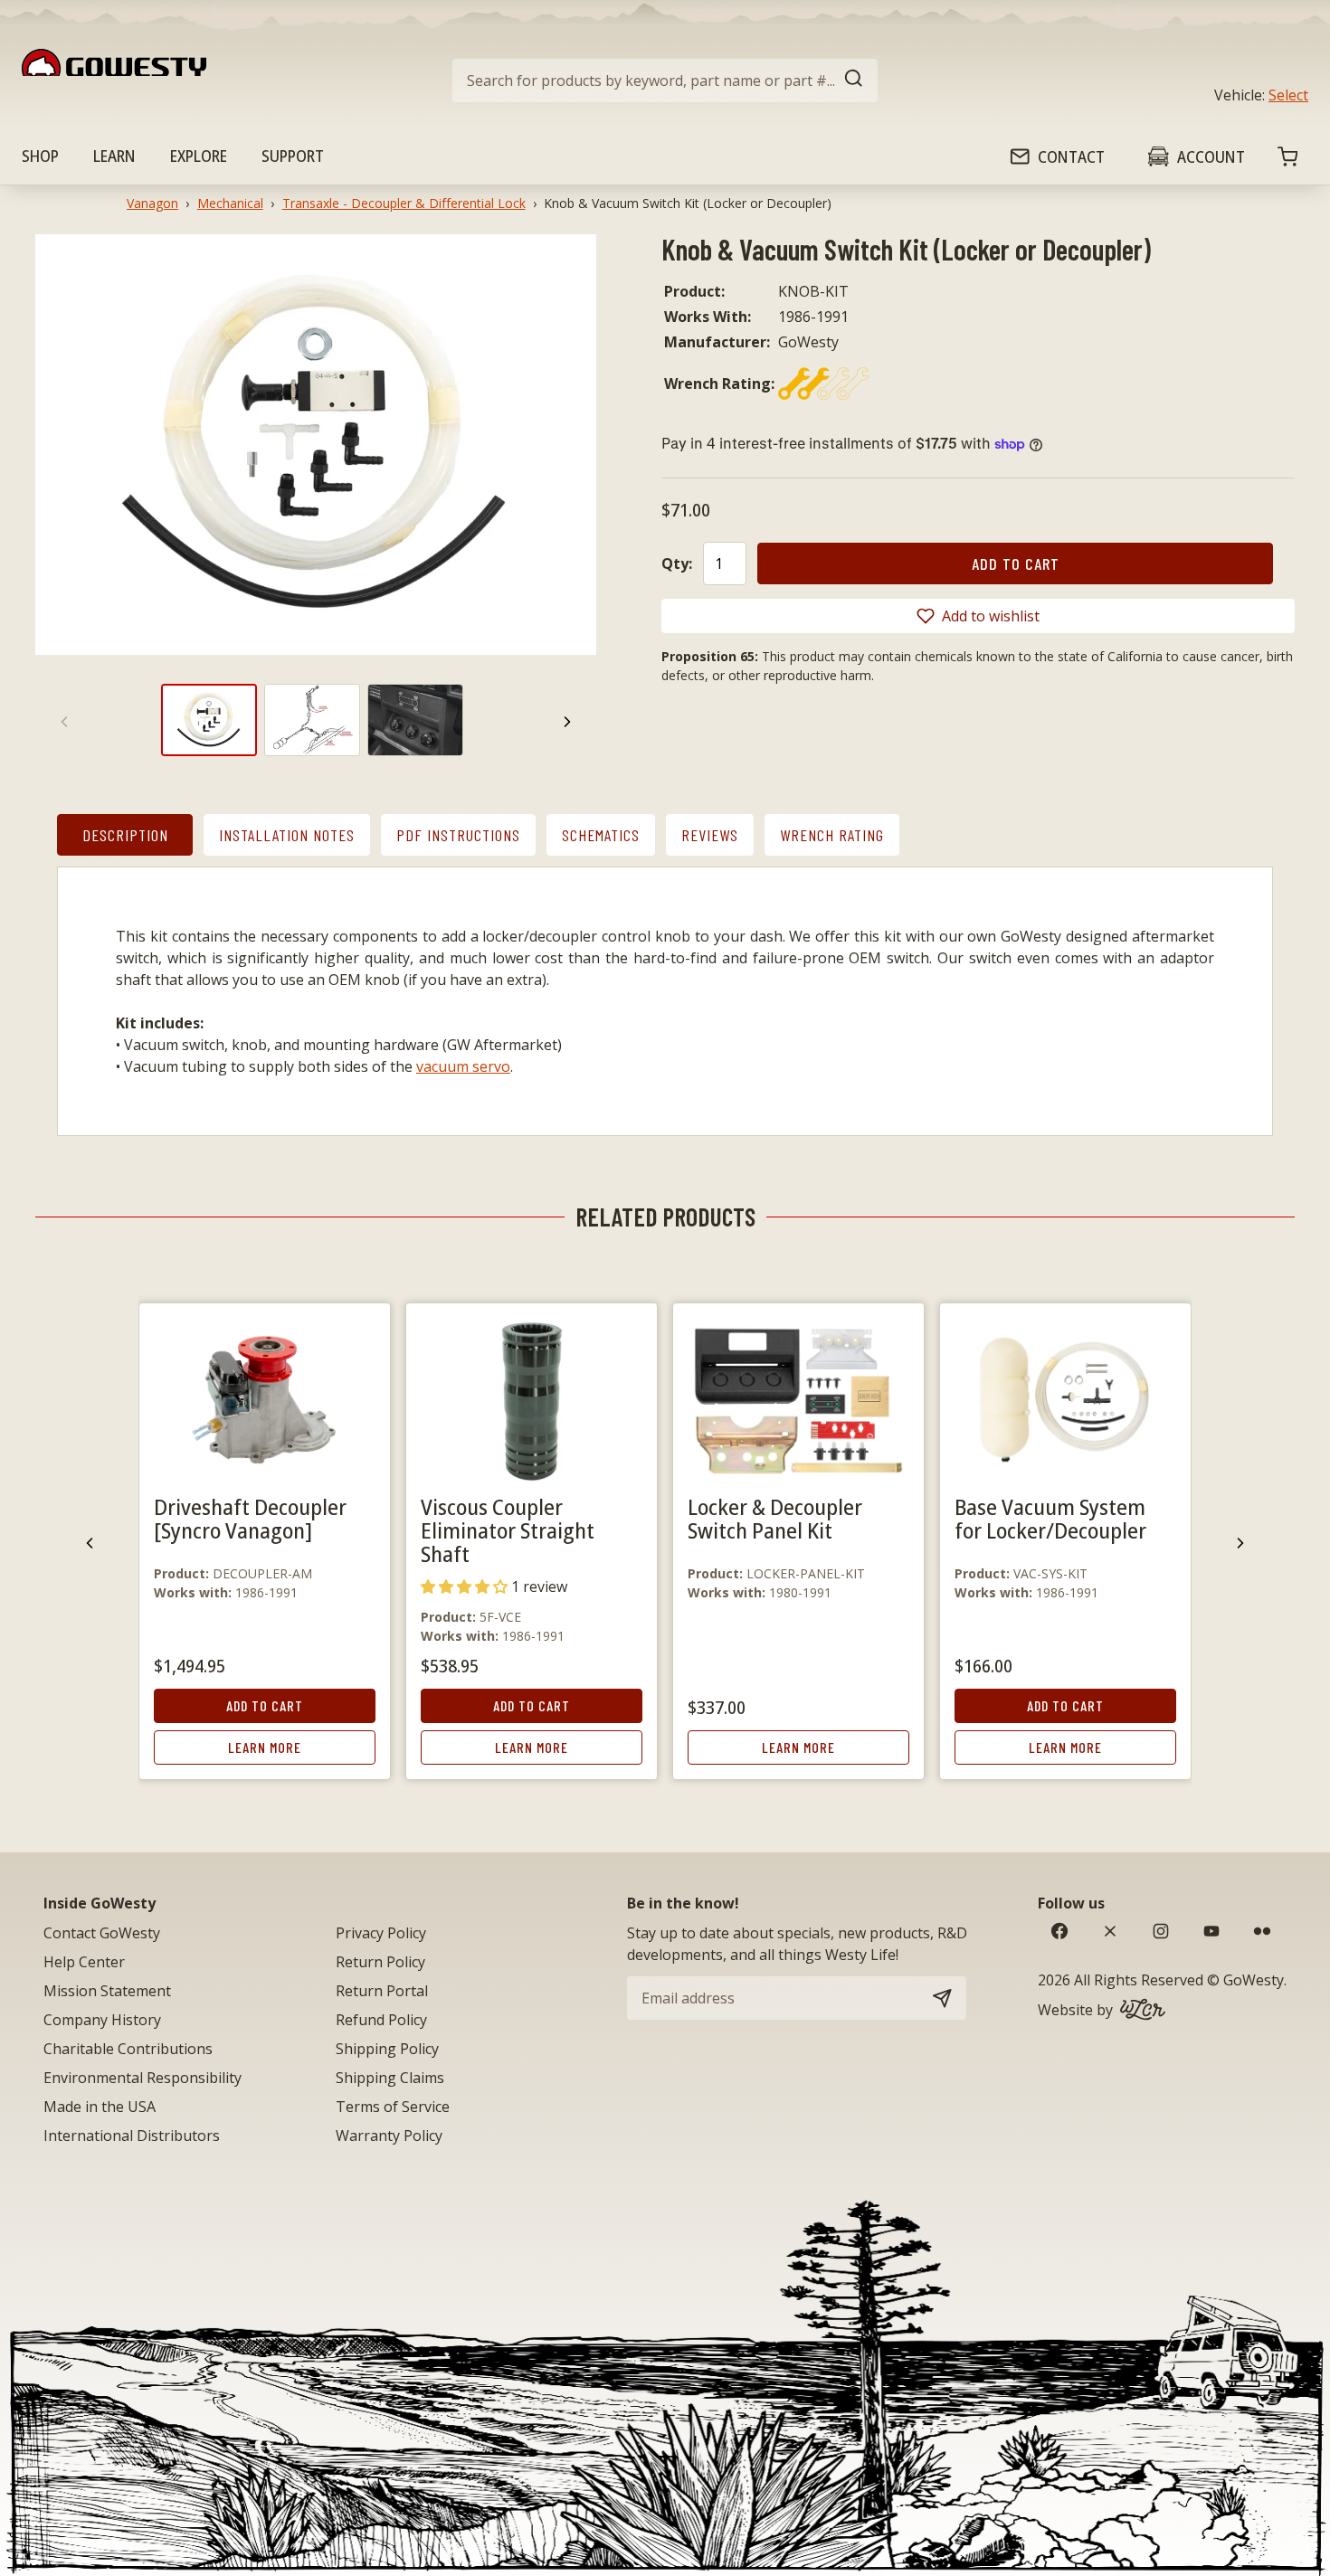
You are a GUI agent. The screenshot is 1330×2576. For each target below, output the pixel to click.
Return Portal (382, 1991)
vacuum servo (463, 1066)
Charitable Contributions (128, 2049)
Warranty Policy (389, 2136)
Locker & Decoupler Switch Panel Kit (775, 1518)
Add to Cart (265, 1705)
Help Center (84, 1962)
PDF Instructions (458, 835)
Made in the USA (100, 2107)
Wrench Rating (832, 835)
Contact (1071, 156)
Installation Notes (287, 835)
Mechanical (230, 203)
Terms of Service (393, 2107)
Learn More (265, 1747)
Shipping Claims (390, 2078)
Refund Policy (381, 2020)
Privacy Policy (381, 1933)
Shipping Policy (387, 2049)
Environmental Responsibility (142, 2078)
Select (1288, 95)
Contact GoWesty (102, 1933)
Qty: (677, 563)
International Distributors (132, 2136)
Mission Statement (107, 1991)
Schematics (601, 835)
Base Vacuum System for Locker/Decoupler (1050, 1518)
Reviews (710, 835)
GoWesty (1254, 1980)
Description (125, 835)
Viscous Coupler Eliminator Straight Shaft (508, 1530)
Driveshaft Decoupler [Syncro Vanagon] (250, 1518)
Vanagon (152, 203)
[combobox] (665, 80)
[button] (978, 616)
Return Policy (380, 1962)
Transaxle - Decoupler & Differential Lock (404, 203)
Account (1211, 156)
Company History (102, 2020)
